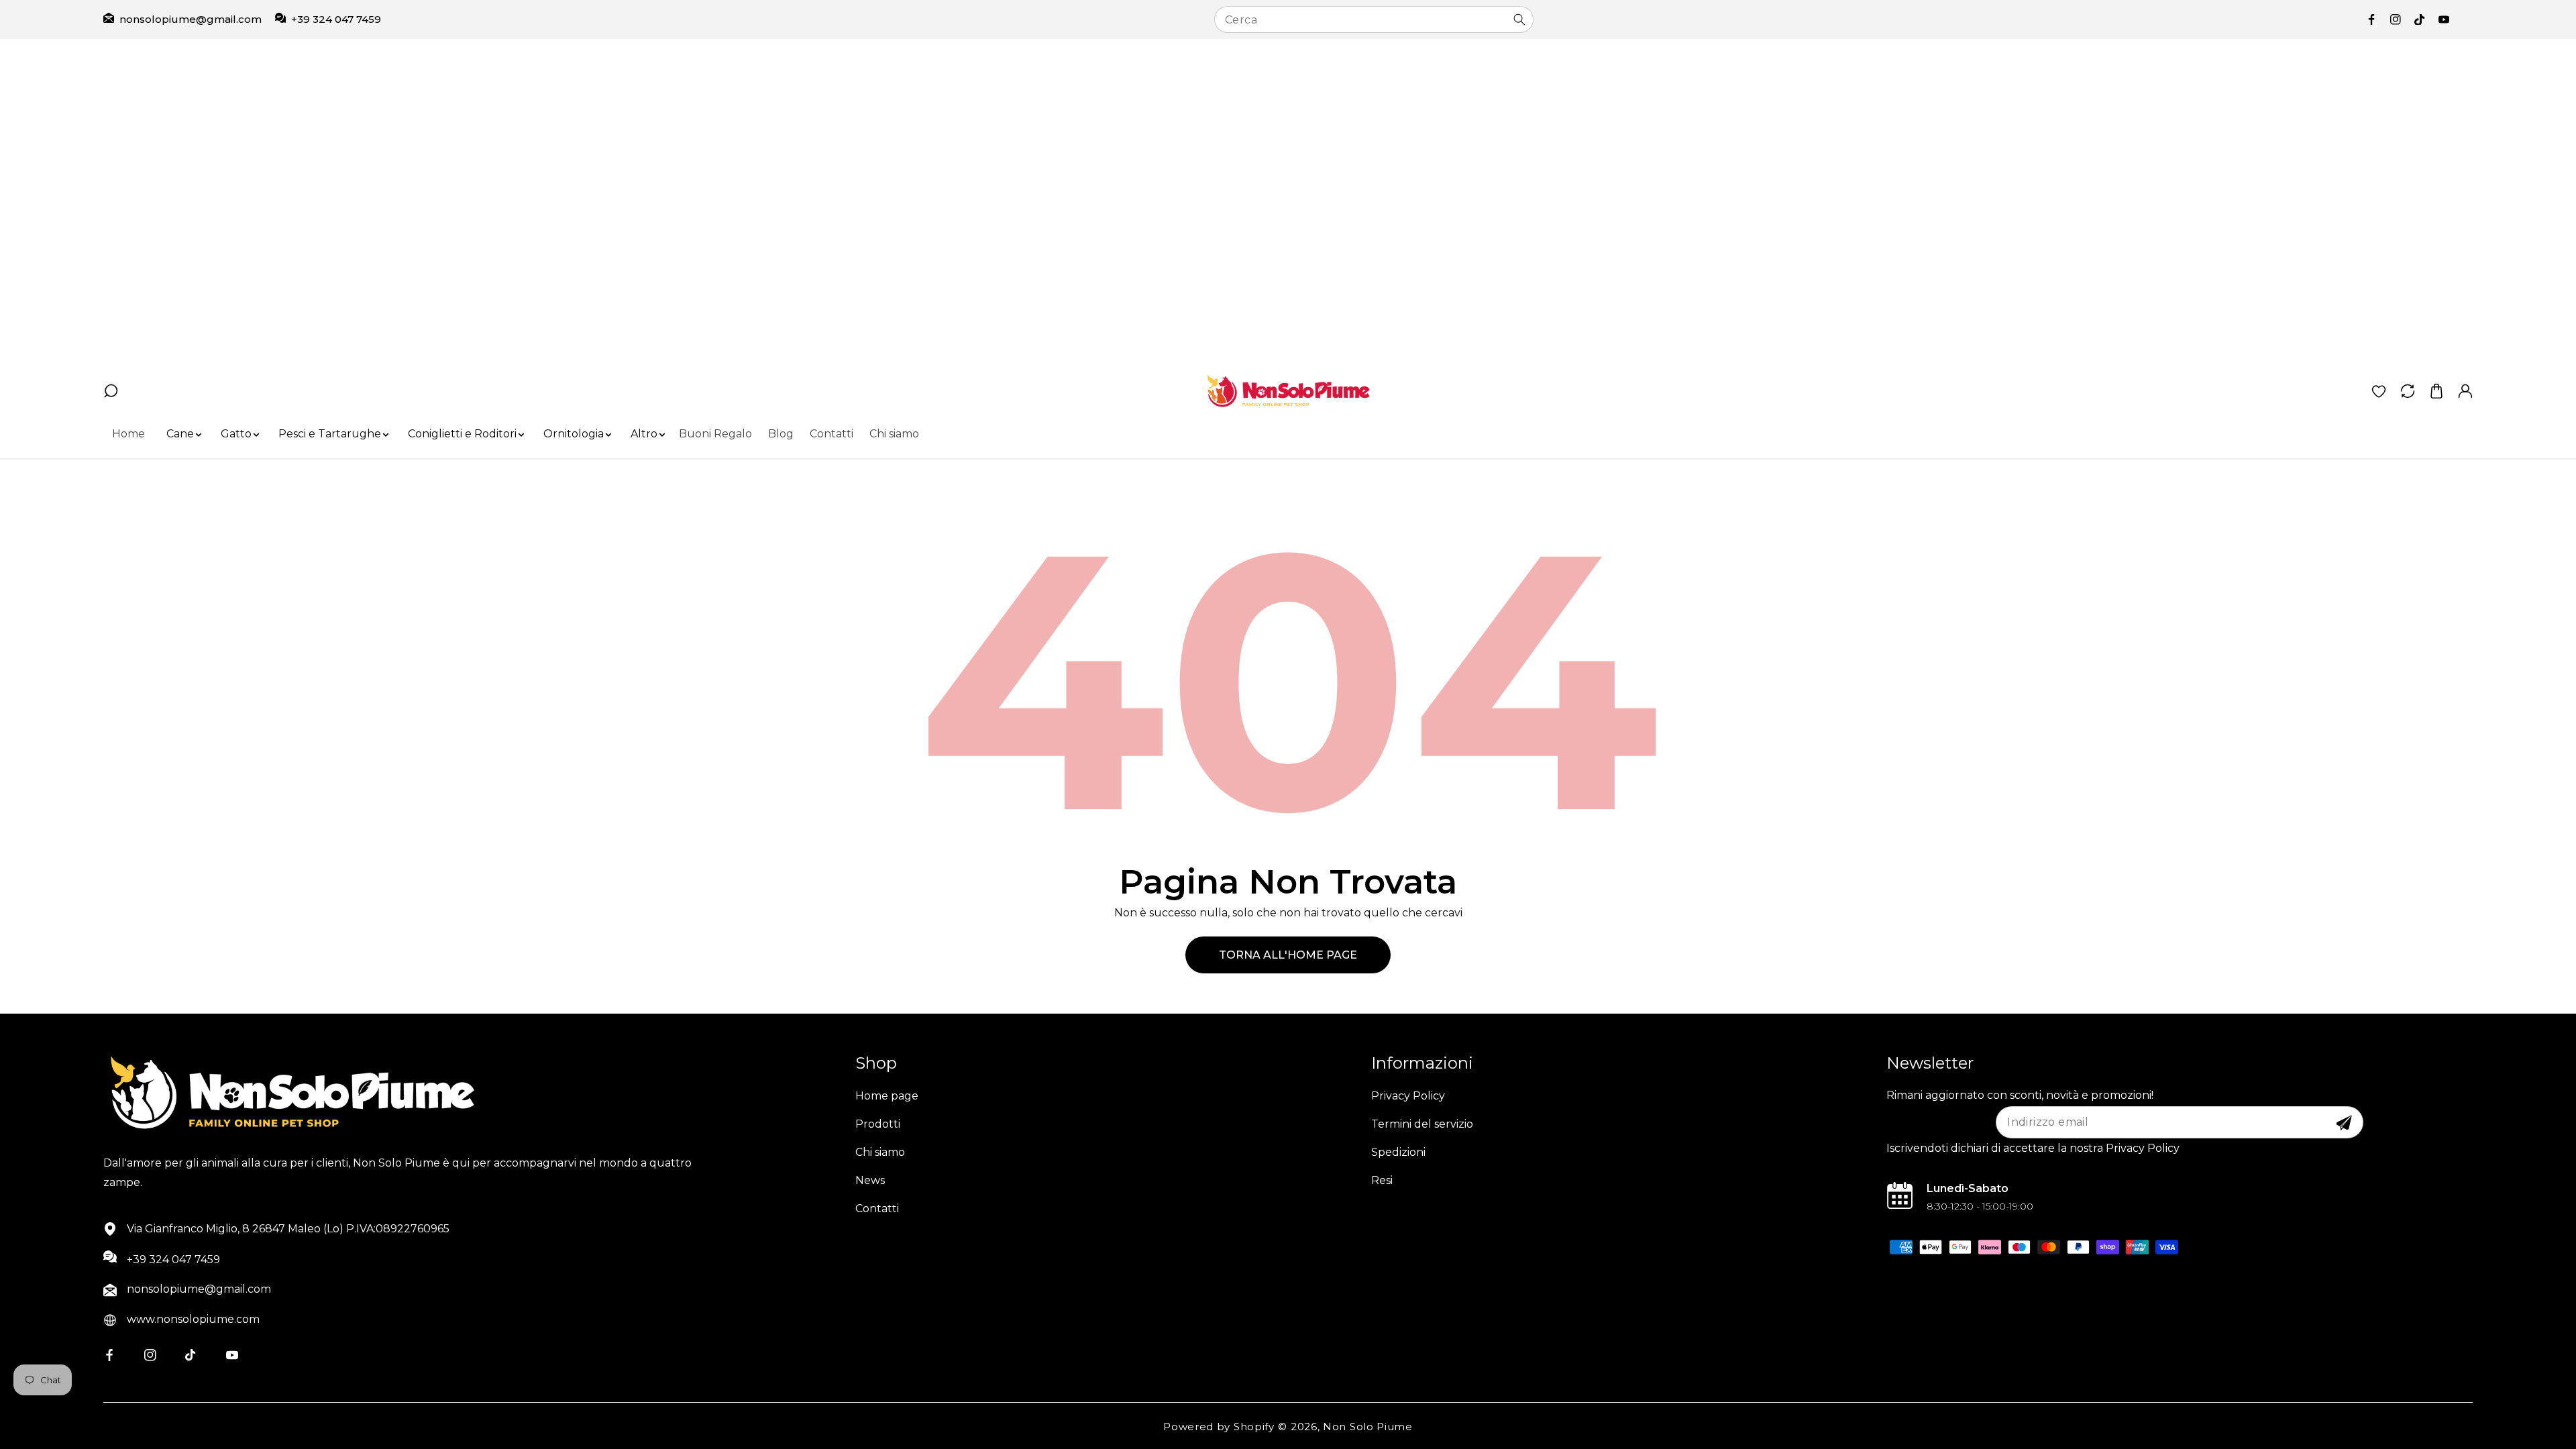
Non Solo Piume (1368, 1427)
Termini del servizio (1422, 1124)
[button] (180, 434)
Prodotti (878, 1124)
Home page (887, 1096)
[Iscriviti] (2344, 1123)
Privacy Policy (1408, 1096)
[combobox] (1374, 19)
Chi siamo (880, 1152)
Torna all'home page (1288, 955)
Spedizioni (1398, 1152)
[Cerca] (1519, 19)
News (870, 1180)
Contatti (877, 1209)
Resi (1382, 1180)
